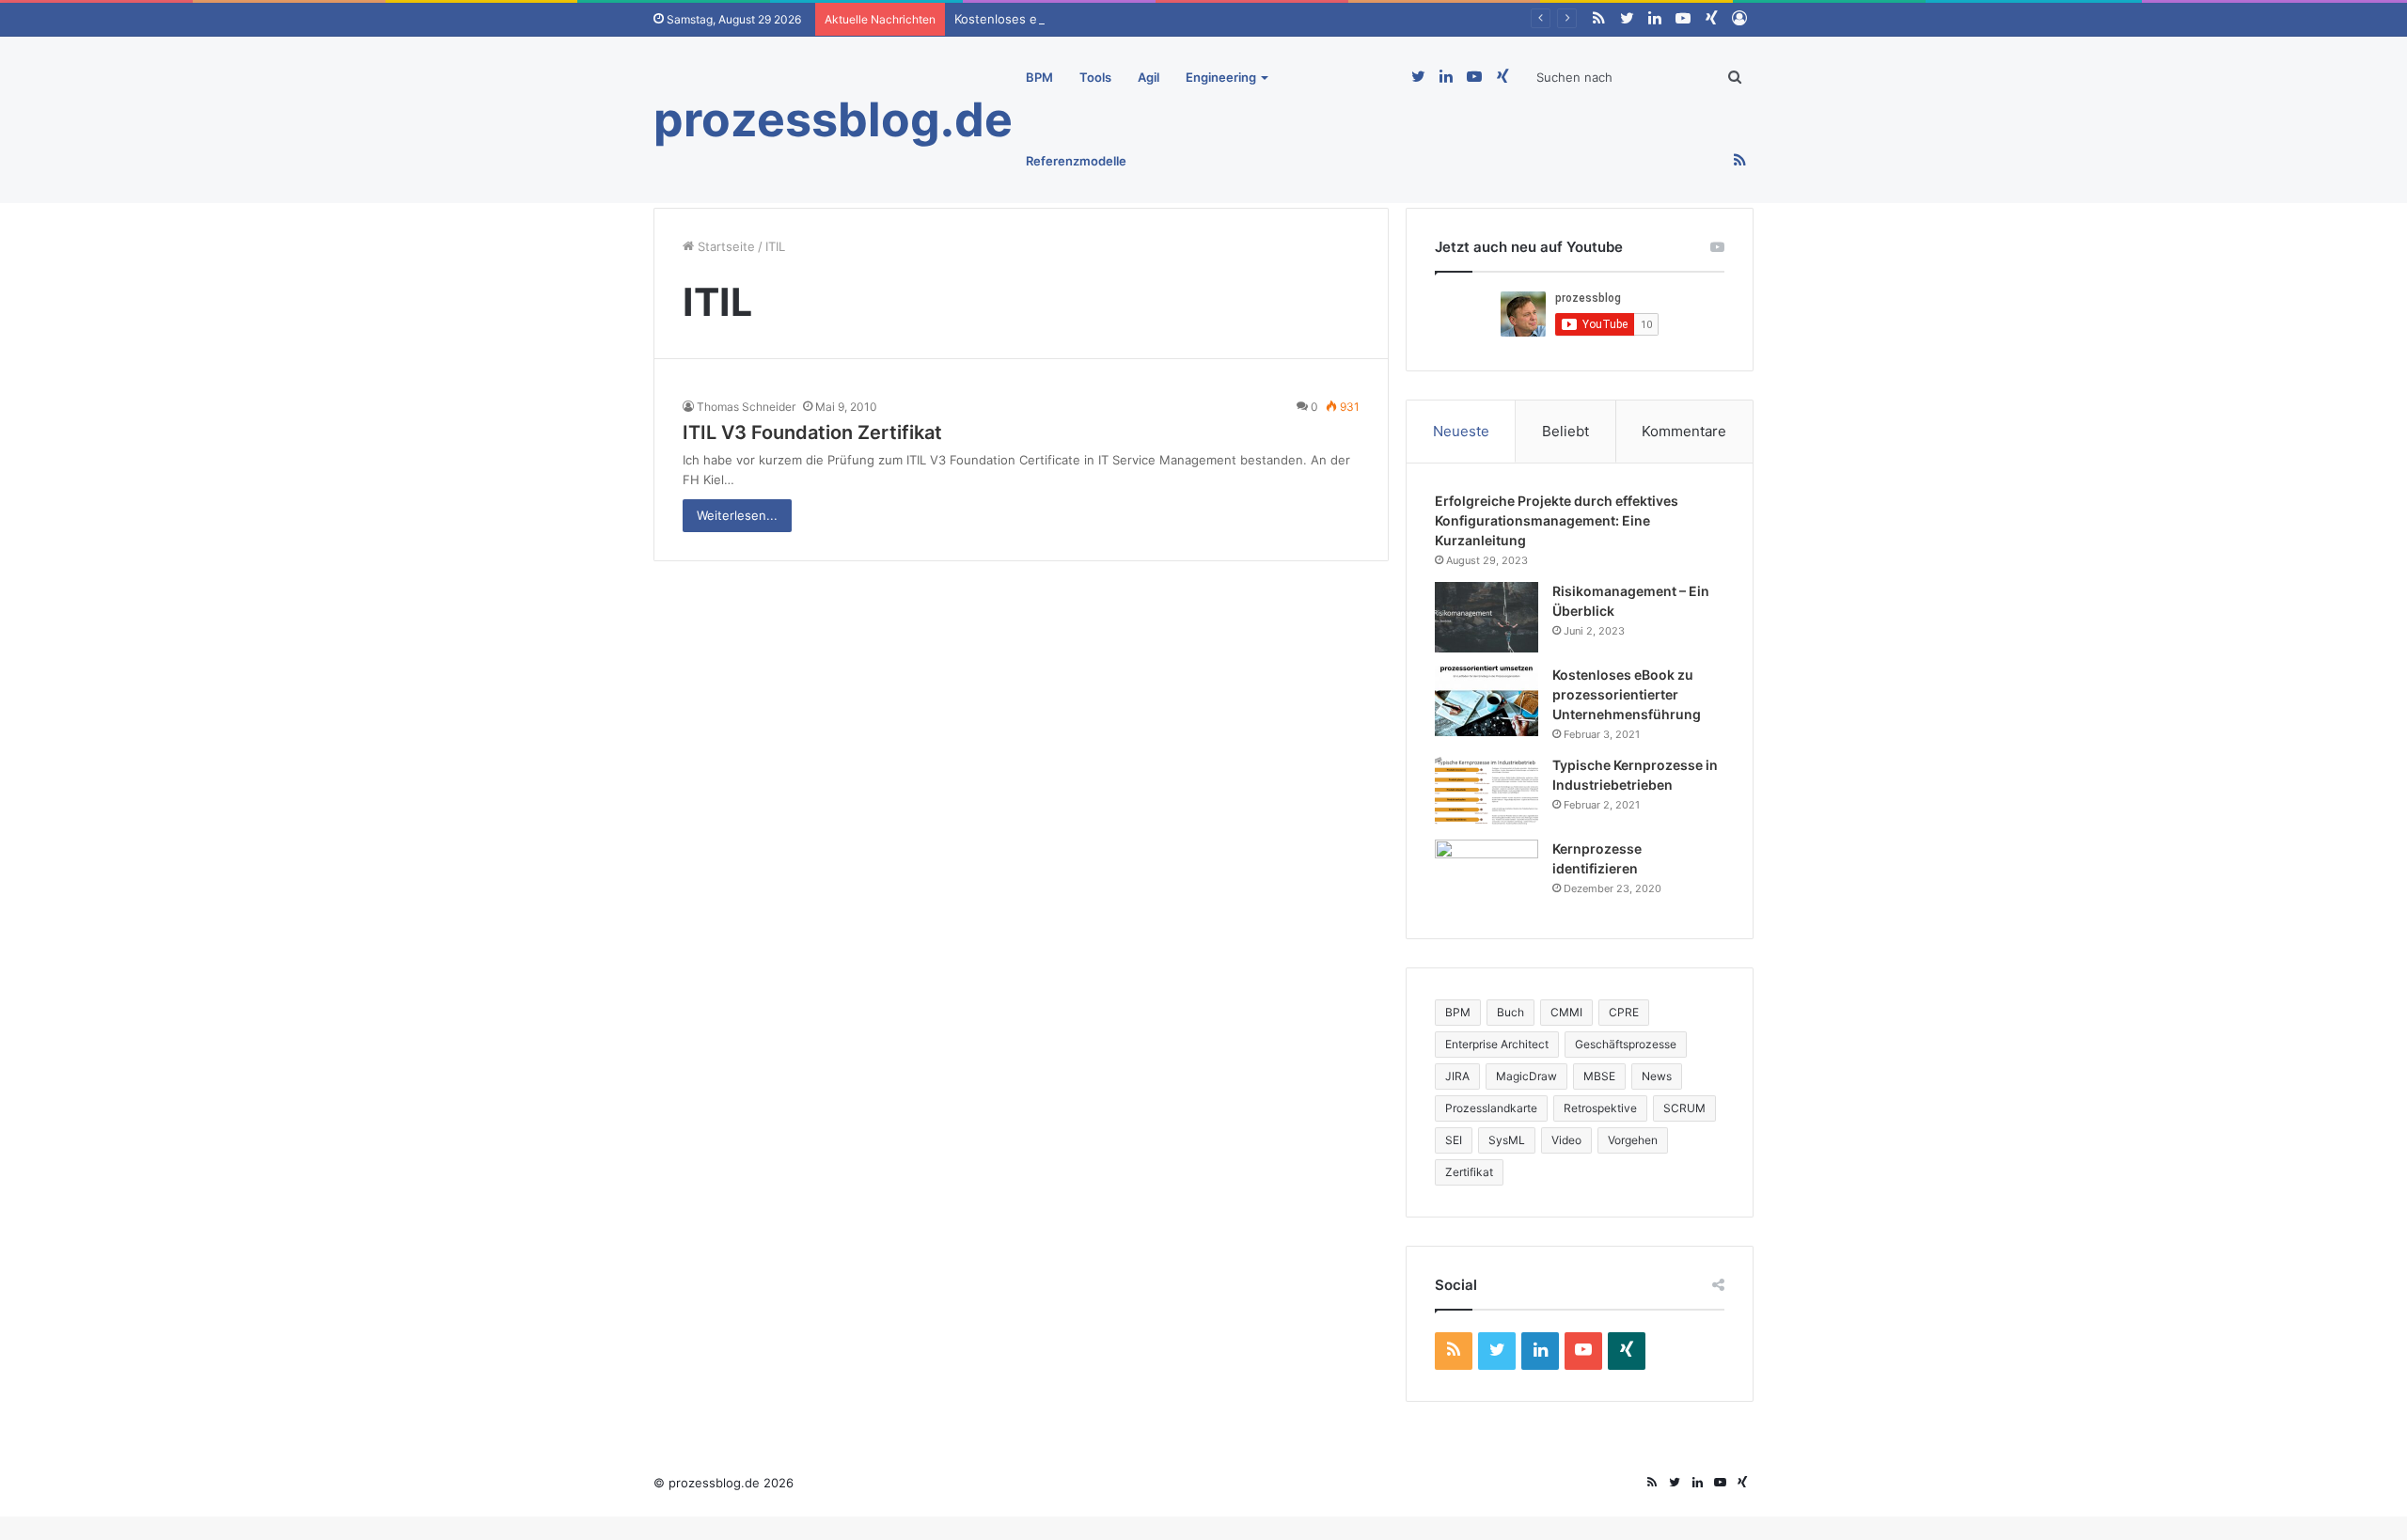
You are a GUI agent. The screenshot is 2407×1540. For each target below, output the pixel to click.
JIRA (1457, 1076)
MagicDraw (1526, 1076)
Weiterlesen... (737, 515)
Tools (1095, 77)
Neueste (1461, 431)
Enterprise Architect (1497, 1044)
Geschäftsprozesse (1626, 1044)
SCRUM (1684, 1108)
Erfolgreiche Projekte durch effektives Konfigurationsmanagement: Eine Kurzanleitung (1557, 520)
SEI (1454, 1140)
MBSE (1599, 1076)
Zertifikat (1469, 1172)
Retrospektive (1600, 1108)
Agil (1148, 77)
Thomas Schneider (746, 407)
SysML (1507, 1140)
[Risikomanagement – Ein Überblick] (1487, 617)
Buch (1510, 1012)
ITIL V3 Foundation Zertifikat (812, 432)
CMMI (1566, 1012)
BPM (1039, 77)
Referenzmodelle (1076, 161)
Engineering (1221, 77)
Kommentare (1684, 431)
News (1657, 1076)
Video (1566, 1140)
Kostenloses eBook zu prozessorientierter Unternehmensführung (1148, 19)
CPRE (1624, 1012)
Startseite (724, 246)
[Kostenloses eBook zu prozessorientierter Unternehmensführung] (1487, 701)
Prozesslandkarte (1491, 1108)
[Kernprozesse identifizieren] (1487, 875)
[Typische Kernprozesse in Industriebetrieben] (1487, 791)
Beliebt (1565, 431)
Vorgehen (1633, 1140)
